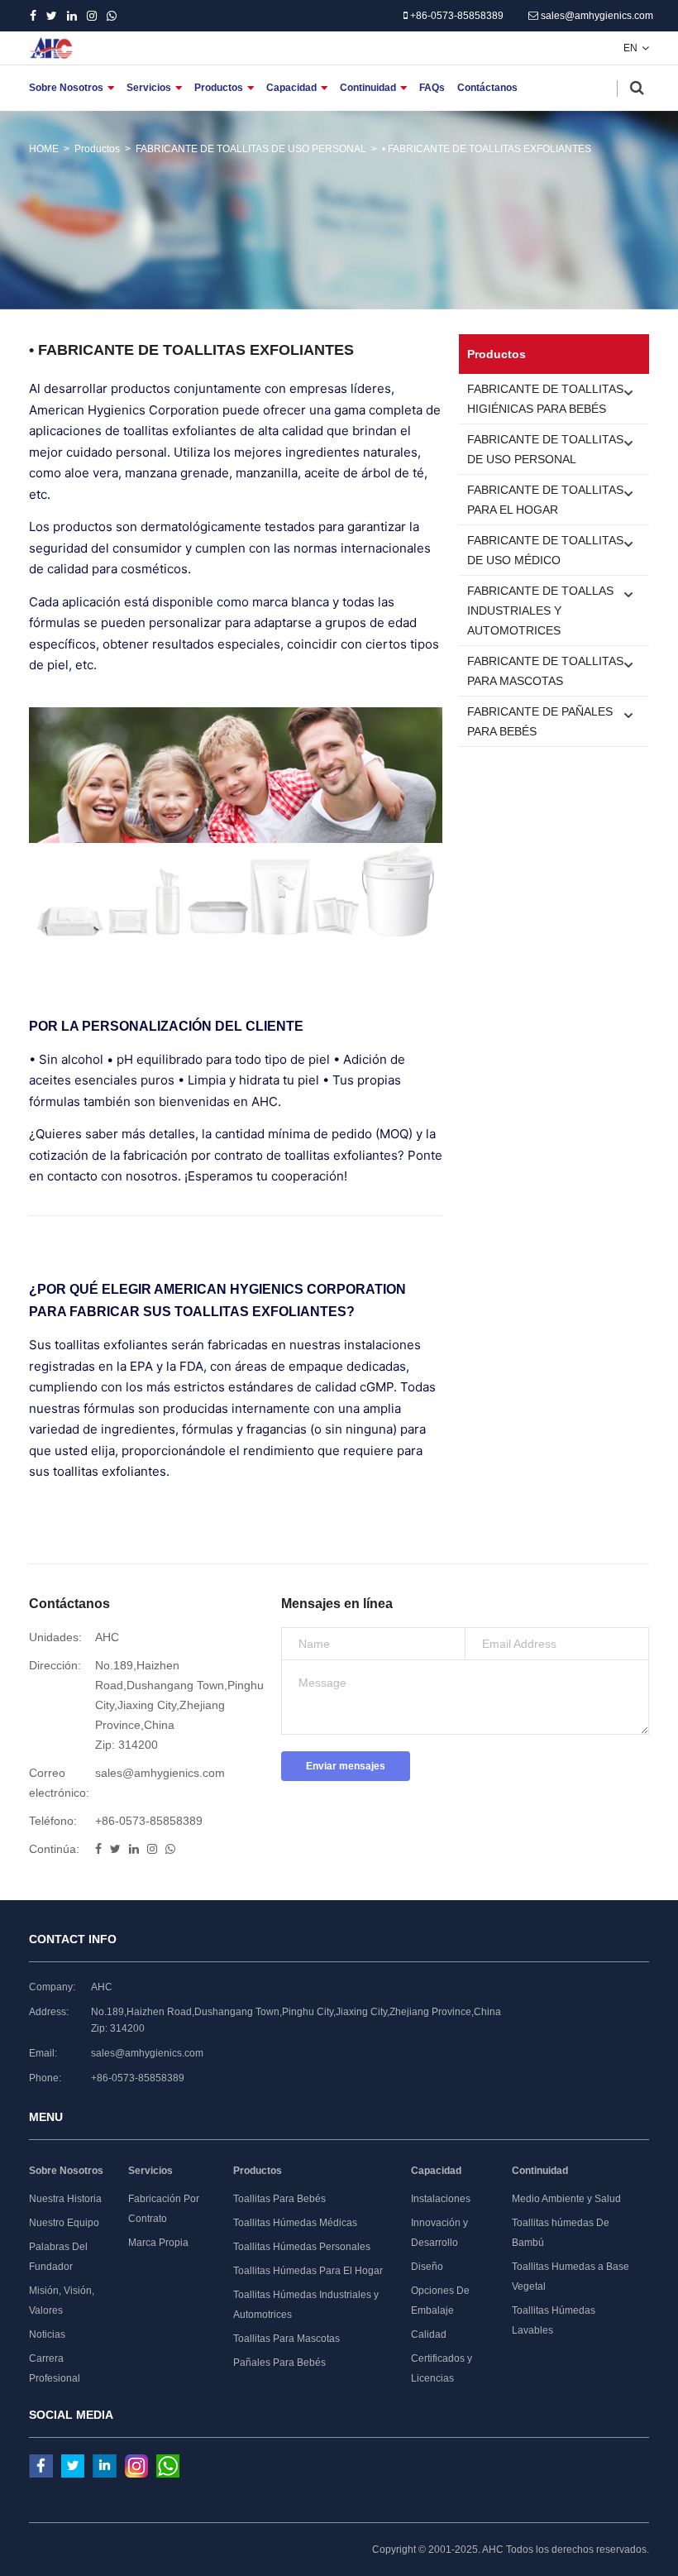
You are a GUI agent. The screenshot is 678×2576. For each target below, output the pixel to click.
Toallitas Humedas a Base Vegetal (571, 2277)
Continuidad (368, 88)
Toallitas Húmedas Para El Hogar (308, 2271)
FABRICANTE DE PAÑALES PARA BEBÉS (540, 721)
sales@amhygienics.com (596, 16)
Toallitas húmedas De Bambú (561, 2233)
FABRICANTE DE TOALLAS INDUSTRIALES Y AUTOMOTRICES (540, 610)
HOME (44, 149)
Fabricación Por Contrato (164, 2209)
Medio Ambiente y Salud (566, 2199)
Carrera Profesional (55, 2368)
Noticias (47, 2334)
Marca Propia (158, 2243)
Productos (219, 88)
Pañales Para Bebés (279, 2363)
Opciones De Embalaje (440, 2301)
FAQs (432, 88)
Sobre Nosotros (66, 88)
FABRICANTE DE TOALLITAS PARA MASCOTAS (545, 671)
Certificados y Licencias (442, 2368)
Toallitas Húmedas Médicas (295, 2223)
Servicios (149, 88)
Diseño (427, 2267)
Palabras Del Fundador (58, 2257)
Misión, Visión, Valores (62, 2301)
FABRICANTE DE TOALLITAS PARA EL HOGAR (545, 500)
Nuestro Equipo (64, 2223)
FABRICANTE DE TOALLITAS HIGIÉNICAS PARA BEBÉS (545, 399)
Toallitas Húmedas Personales (302, 2247)
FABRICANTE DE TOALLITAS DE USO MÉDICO (545, 550)
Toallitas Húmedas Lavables (554, 2320)
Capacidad (291, 88)
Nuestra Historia (65, 2199)
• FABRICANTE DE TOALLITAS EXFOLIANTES (487, 149)
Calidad (429, 2334)
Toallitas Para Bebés (279, 2199)
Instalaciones (441, 2199)
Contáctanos (487, 88)
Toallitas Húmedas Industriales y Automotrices (306, 2305)
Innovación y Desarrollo (439, 2233)
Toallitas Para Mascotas (286, 2339)
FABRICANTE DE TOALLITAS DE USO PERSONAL (251, 149)
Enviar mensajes (346, 1766)
